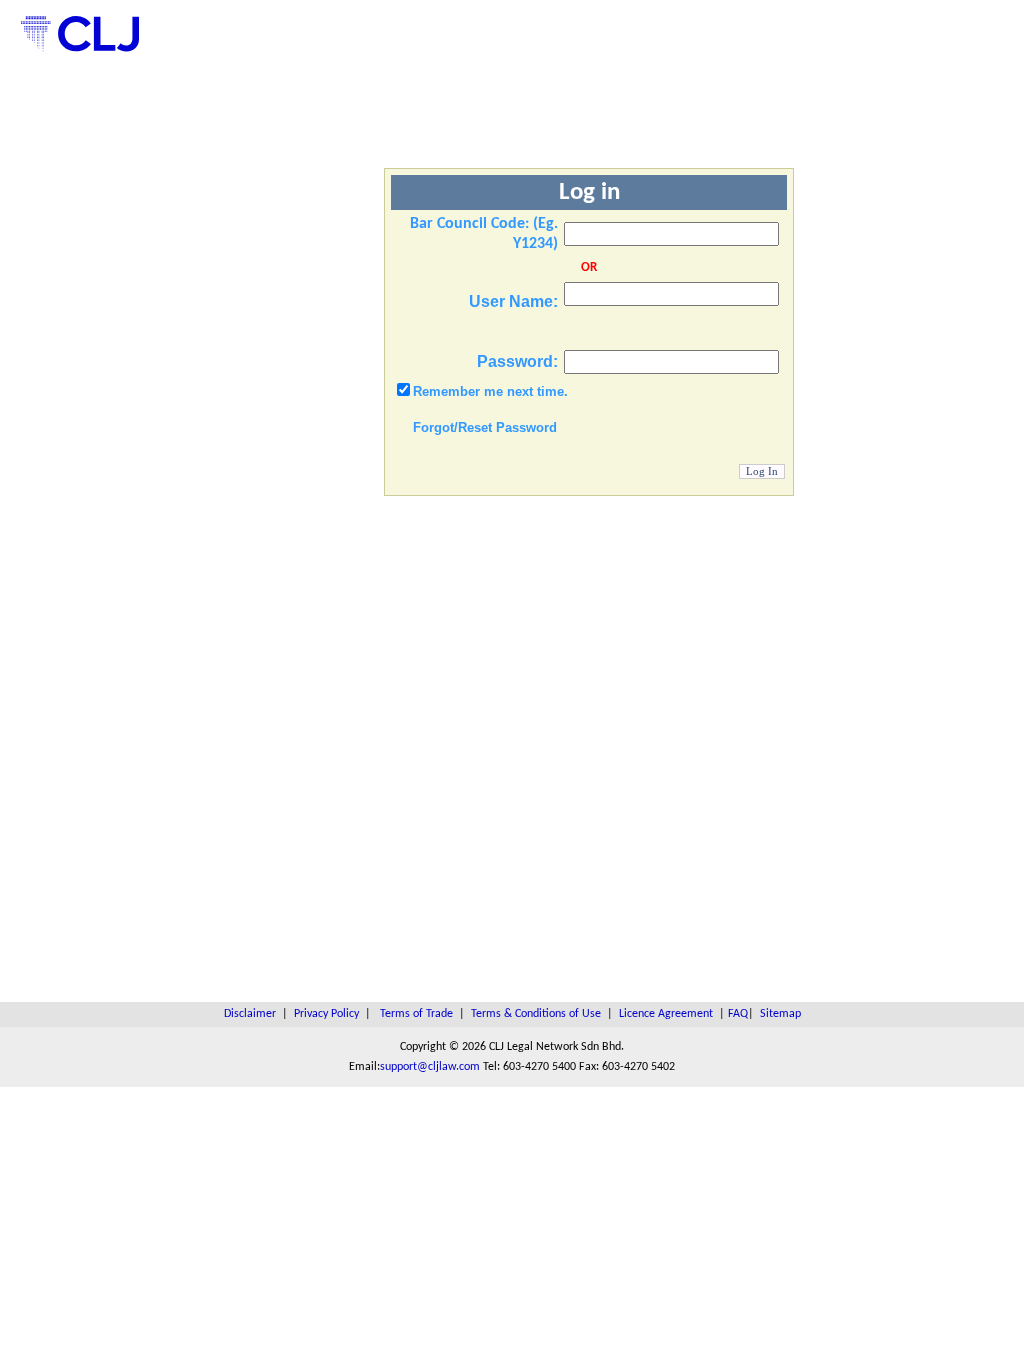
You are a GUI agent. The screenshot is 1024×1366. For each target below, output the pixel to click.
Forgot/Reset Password (485, 427)
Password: (517, 361)
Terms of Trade (416, 1014)
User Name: (513, 301)
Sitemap (780, 1014)
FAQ (738, 1014)
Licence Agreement (666, 1014)
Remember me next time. (490, 391)
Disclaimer (250, 1014)
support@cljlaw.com (430, 1067)
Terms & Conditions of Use (536, 1014)
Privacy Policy (326, 1014)
